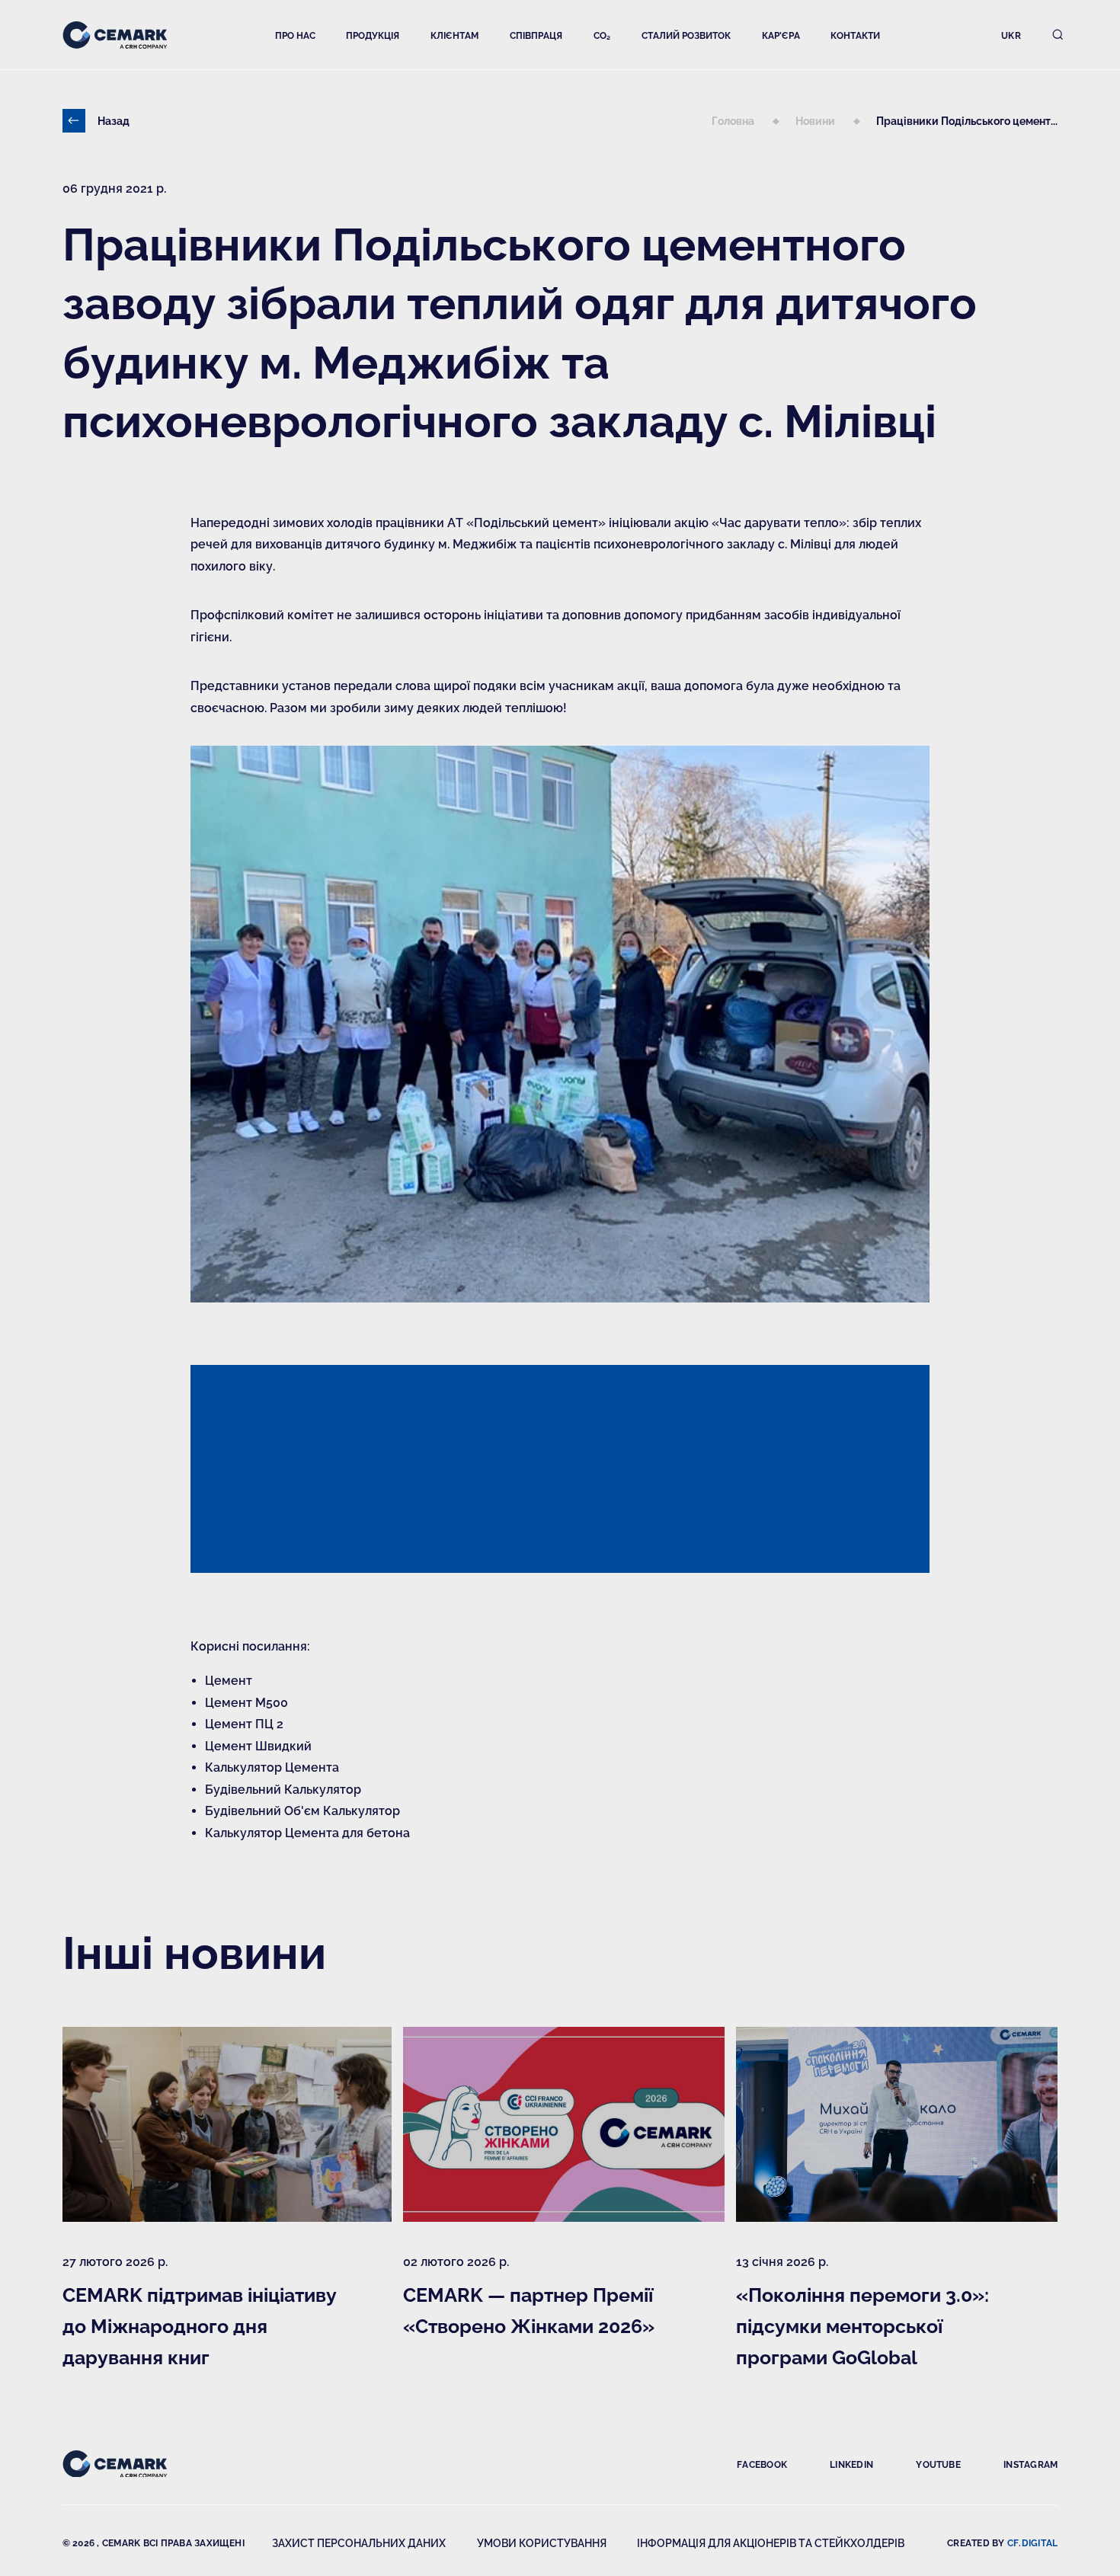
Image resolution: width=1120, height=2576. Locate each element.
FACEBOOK (762, 2464)
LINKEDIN (851, 2464)
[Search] (1058, 35)
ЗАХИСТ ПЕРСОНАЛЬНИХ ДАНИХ (359, 2542)
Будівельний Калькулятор (283, 1789)
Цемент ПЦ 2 (244, 1723)
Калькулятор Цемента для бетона (307, 1832)
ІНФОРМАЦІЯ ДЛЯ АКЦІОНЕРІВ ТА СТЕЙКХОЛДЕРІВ (771, 2542)
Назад (114, 120)
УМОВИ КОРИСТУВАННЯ (542, 2542)
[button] (295, 35)
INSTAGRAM (1030, 2464)
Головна (734, 120)
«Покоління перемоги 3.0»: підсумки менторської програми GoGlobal (862, 2325)
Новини (816, 120)
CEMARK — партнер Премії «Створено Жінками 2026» (529, 2310)
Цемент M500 (246, 1702)
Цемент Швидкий (258, 1745)
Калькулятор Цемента (272, 1767)
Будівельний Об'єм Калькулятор (302, 1810)
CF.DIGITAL (1032, 2542)
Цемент (229, 1680)
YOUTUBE (938, 2464)
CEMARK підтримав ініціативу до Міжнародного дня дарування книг (200, 2325)
